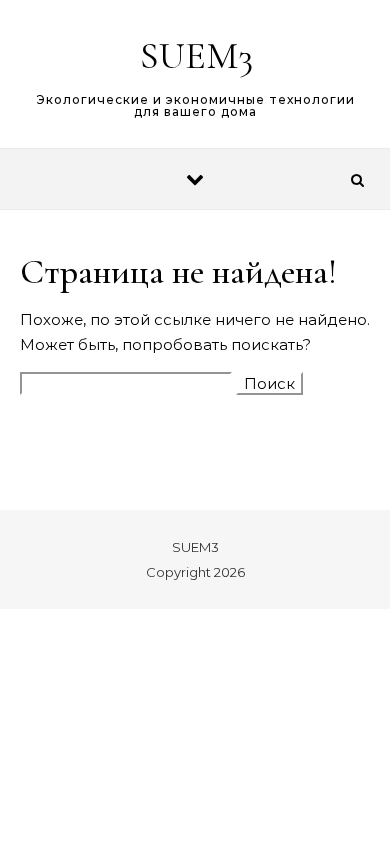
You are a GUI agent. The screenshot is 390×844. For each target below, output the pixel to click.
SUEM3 (196, 56)
